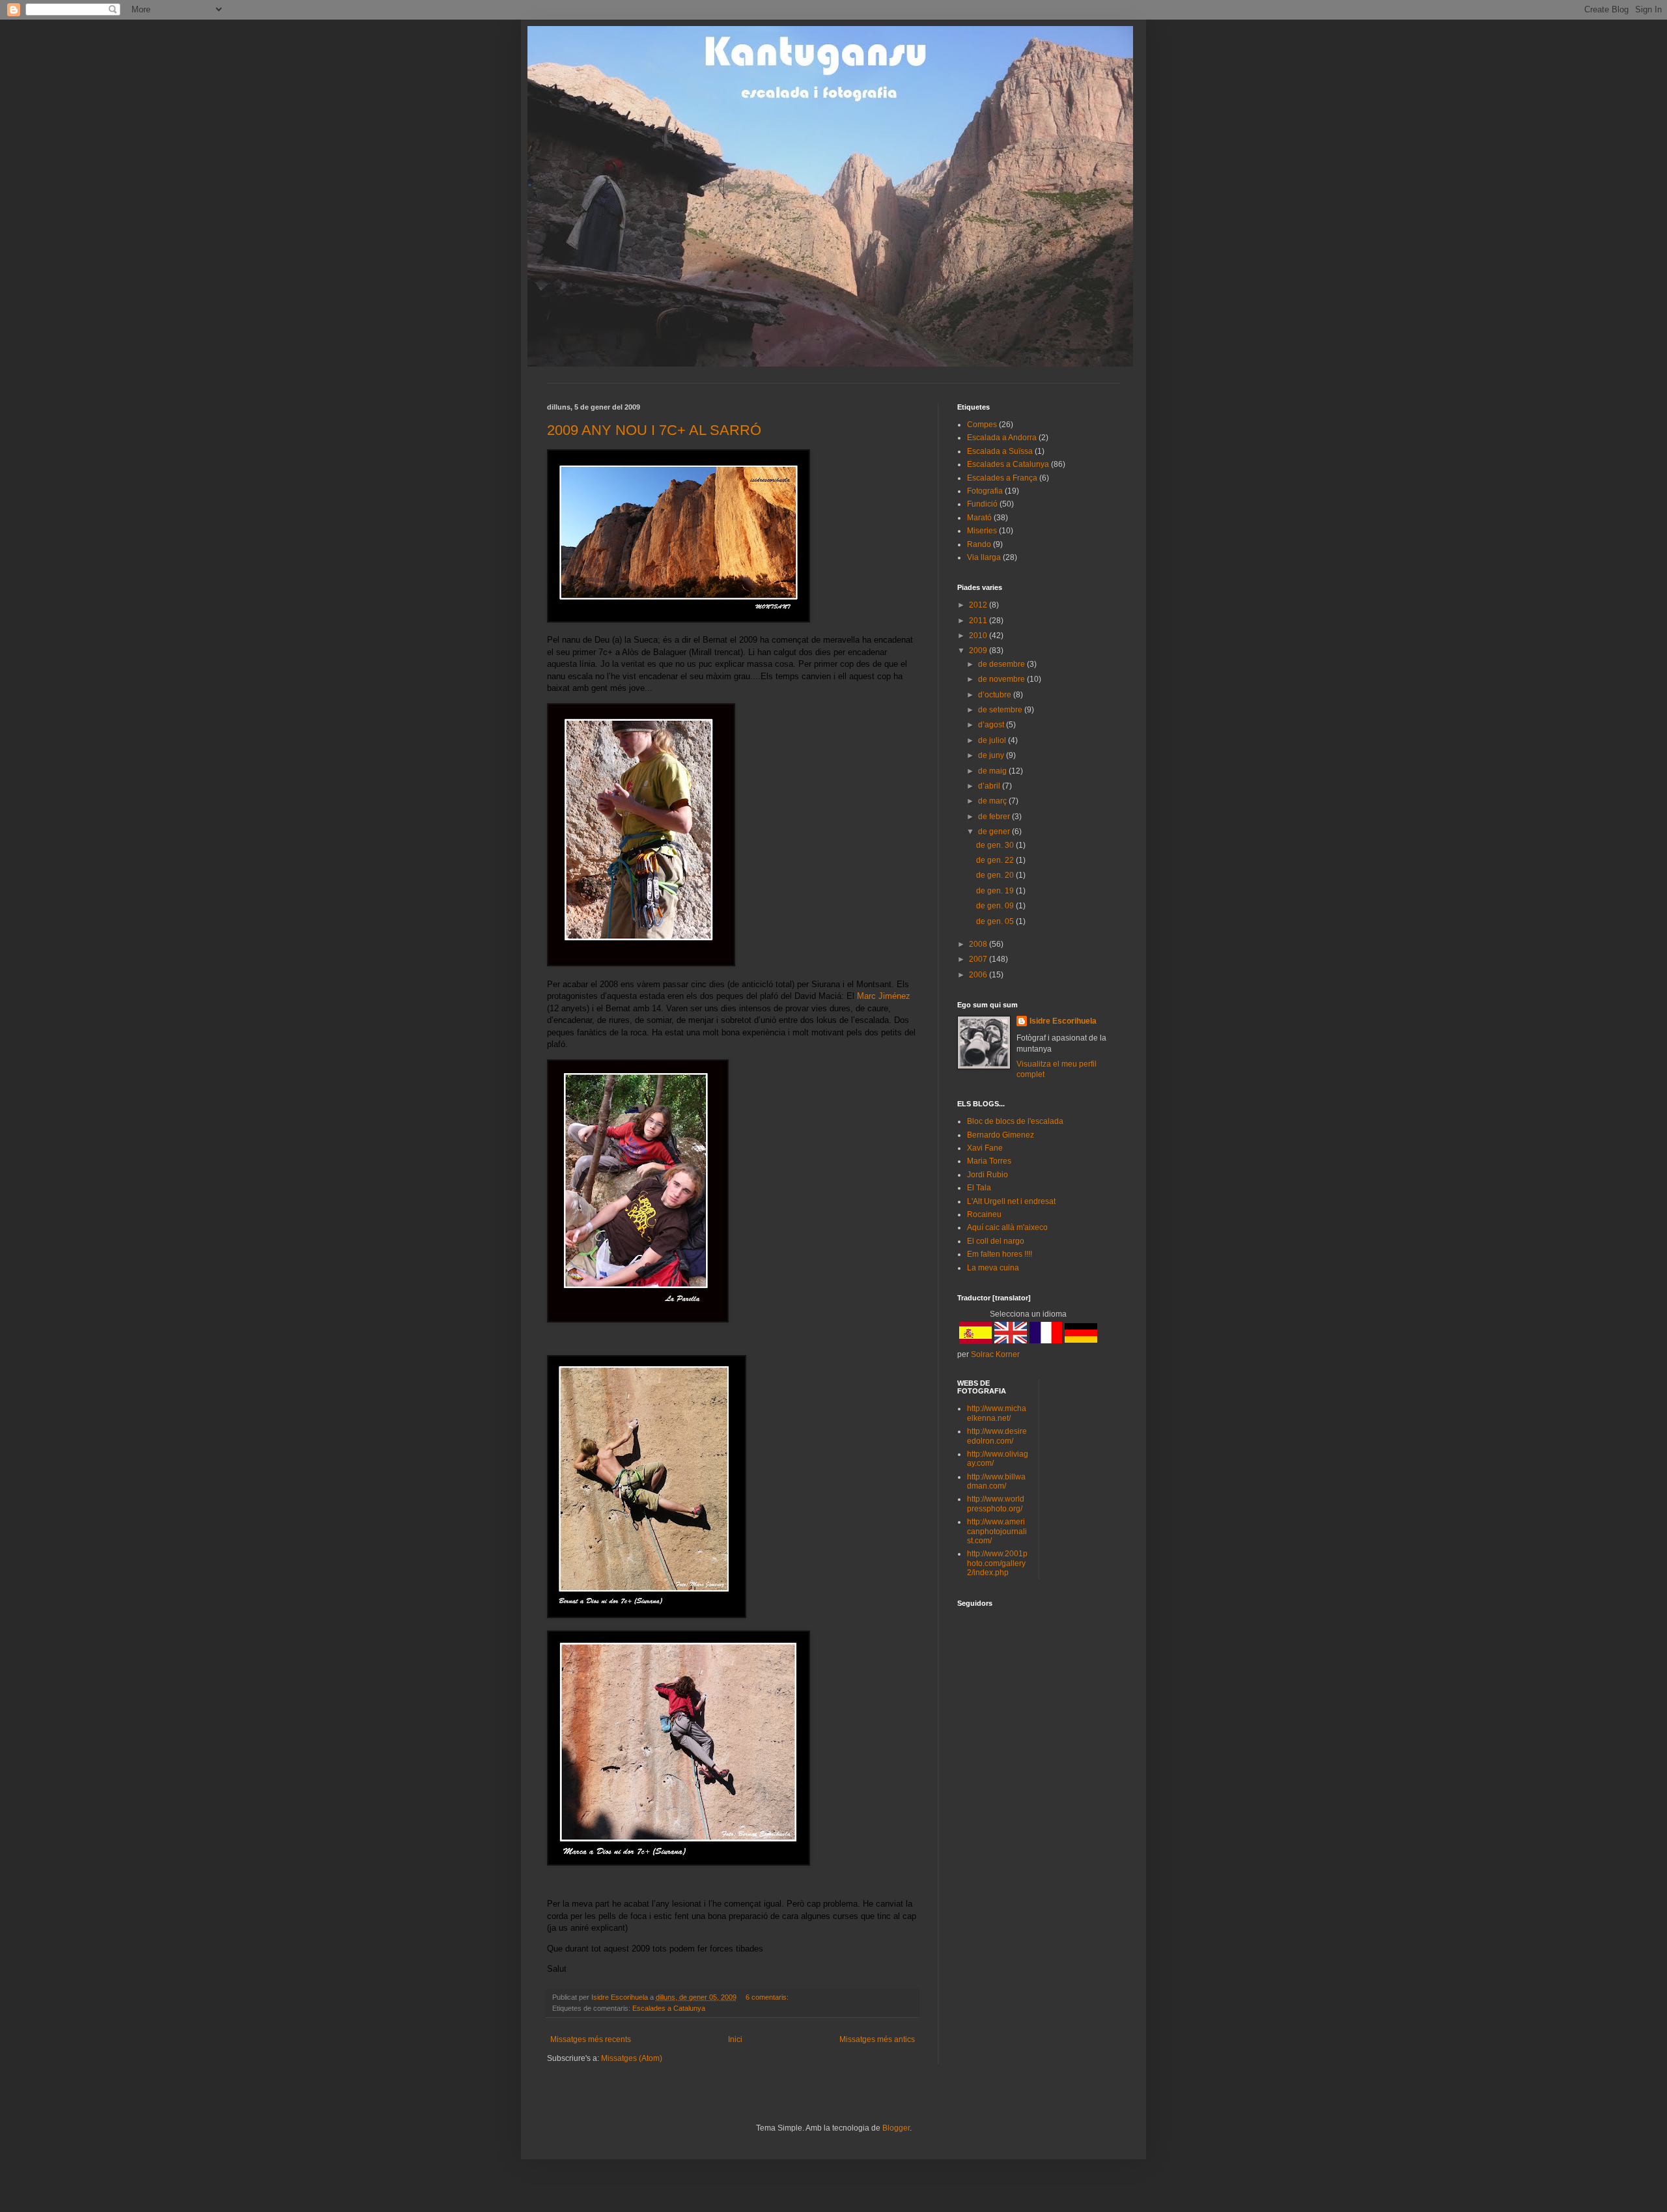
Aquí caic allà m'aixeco (1007, 1227)
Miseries (982, 531)
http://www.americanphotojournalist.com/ (997, 1531)
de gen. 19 (996, 891)
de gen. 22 (996, 860)
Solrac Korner (995, 1354)
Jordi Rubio (988, 1175)
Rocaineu (984, 1214)
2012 (979, 605)
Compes (982, 425)
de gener (995, 832)
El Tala (979, 1188)
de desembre (1002, 664)
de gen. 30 (996, 845)
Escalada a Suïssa (1000, 451)
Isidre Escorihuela (1063, 1021)
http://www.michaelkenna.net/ (997, 1413)
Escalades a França (1002, 478)
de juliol (993, 740)
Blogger (896, 2128)
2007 (979, 959)
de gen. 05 (996, 921)
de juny (992, 755)
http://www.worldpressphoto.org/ (996, 1504)
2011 (979, 621)
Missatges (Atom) (632, 2058)
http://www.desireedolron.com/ (997, 1436)
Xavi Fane (985, 1148)
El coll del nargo (996, 1241)
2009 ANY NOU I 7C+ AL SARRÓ (654, 430)
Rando (979, 544)
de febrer (995, 817)
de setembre (1001, 710)
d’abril (990, 786)
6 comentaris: (768, 1997)
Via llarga (984, 557)
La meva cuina (993, 1268)
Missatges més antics (877, 2039)
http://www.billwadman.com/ (996, 1481)
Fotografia (985, 491)
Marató (979, 518)
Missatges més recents (591, 2039)
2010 (979, 636)
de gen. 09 (996, 906)
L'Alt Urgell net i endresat (1011, 1201)
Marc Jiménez (884, 996)
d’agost (992, 725)
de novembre (1002, 679)
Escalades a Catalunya (669, 2008)
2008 (979, 944)
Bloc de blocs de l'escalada (1015, 1121)
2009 (979, 651)
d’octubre (996, 695)
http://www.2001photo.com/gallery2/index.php (997, 1563)
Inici (735, 2039)
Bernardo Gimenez (1001, 1135)
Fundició (982, 504)
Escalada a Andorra (1002, 438)
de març (993, 801)
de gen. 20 (996, 875)
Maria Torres (989, 1161)
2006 (979, 975)
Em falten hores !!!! (1000, 1254)
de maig (993, 771)
